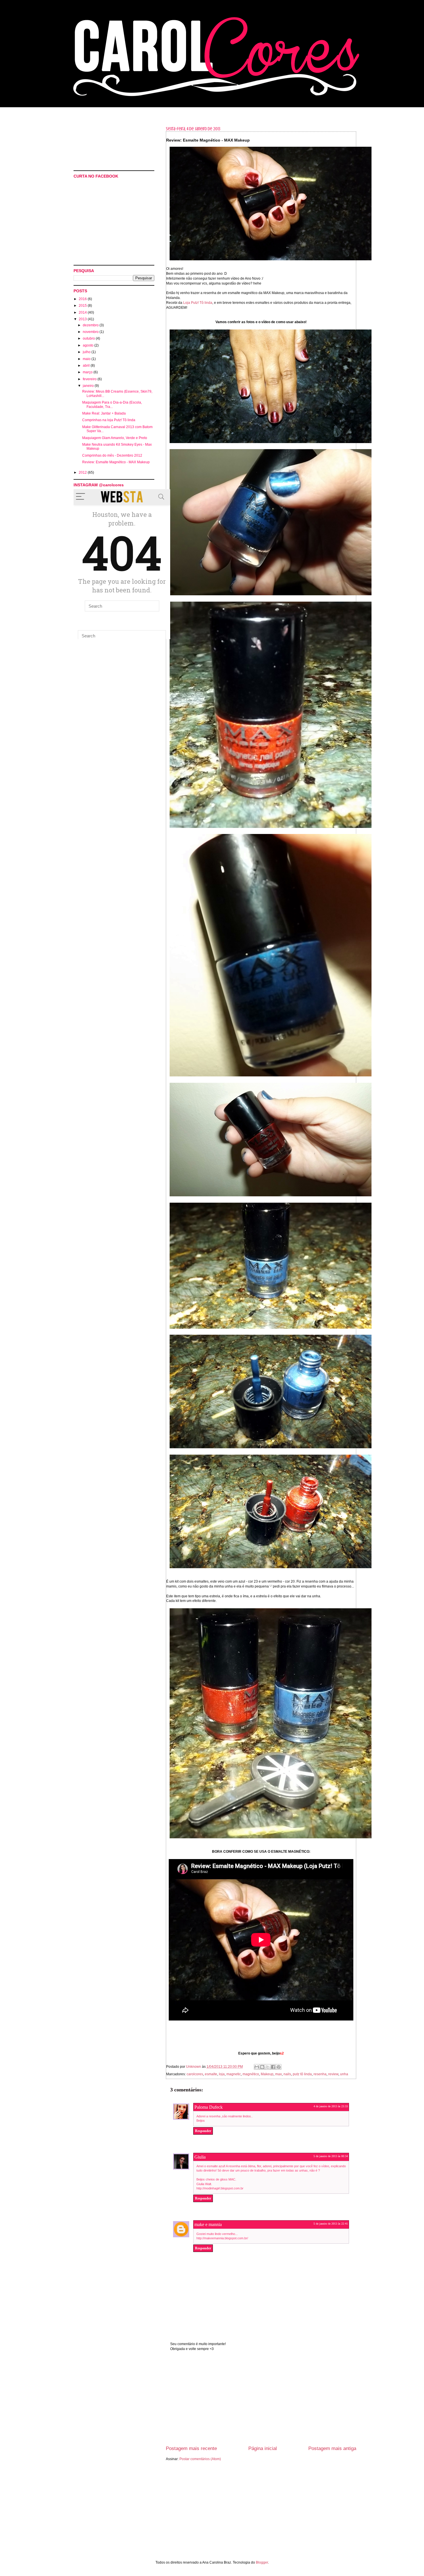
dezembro (91, 325)
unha (344, 2074)
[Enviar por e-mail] (257, 2067)
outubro (89, 338)
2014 (83, 312)
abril (87, 366)
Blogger (262, 2562)
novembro (91, 332)
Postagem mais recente (191, 2448)
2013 (83, 319)
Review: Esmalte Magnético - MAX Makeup (116, 462)
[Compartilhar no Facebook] (273, 2067)
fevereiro (90, 379)
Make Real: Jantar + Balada (104, 413)
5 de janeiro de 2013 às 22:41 (331, 2224)
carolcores (195, 2074)
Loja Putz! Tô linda (198, 303)
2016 (83, 299)
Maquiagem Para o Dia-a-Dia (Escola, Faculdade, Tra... (112, 404)
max (278, 2074)
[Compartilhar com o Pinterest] (279, 2067)
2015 (83, 306)
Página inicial (263, 2448)
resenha (320, 2074)
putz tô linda (302, 2074)
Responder (203, 2131)
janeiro (89, 386)
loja (222, 2074)
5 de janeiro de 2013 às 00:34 (331, 2156)
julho (87, 352)
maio (87, 359)
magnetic (234, 2074)
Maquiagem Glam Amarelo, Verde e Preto (115, 438)
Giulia (200, 2157)
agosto (89, 345)
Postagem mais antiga (332, 2448)
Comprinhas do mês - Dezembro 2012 (112, 455)
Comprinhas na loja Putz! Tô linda (109, 420)
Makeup (267, 2074)
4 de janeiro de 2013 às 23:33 (331, 2106)
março (88, 372)
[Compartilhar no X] (268, 2067)
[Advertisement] (261, 2402)
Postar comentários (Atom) (200, 2459)
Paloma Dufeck (209, 2107)
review (333, 2074)
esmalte (211, 2074)
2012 (83, 472)
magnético (251, 2074)
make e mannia (208, 2224)
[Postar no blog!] (262, 2067)
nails (287, 2074)
